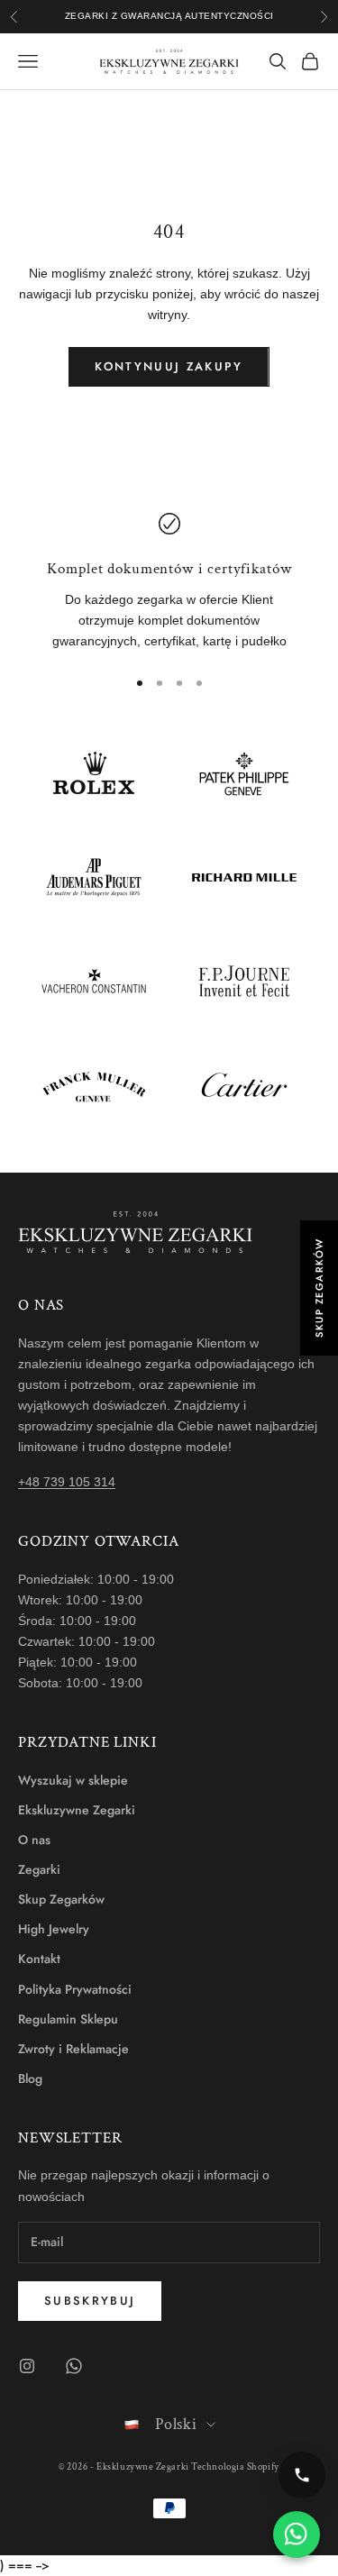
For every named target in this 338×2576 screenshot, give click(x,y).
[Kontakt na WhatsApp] (297, 2535)
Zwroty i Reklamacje (73, 2049)
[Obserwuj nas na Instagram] (27, 2366)
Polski (176, 2424)
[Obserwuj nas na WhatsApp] (74, 2366)
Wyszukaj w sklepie (73, 1780)
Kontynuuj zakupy (169, 366)
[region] (169, 582)
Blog (30, 2078)
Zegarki (39, 1869)
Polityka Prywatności (75, 1989)
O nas (34, 1840)
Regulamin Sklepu (68, 2019)
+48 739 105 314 (67, 1482)
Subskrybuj (90, 2301)
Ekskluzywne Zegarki (77, 1810)
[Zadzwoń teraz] (302, 2475)
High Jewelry (54, 1929)
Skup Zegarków (61, 1899)
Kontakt (39, 1959)
